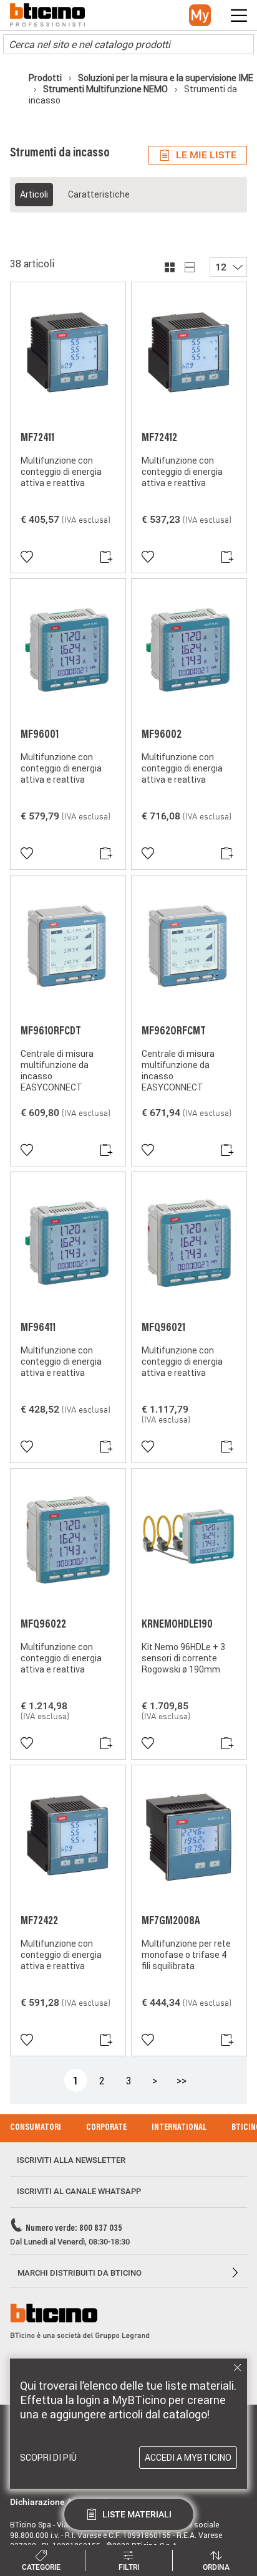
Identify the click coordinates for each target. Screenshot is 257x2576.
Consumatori (36, 2128)
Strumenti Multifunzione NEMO (105, 89)
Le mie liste (206, 155)
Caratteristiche (99, 194)
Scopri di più (48, 2458)
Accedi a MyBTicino (188, 2458)
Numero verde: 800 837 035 (74, 2229)
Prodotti (46, 78)
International (179, 2128)
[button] (200, 15)
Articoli (34, 194)
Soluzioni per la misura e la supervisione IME (165, 78)
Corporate (106, 2128)
